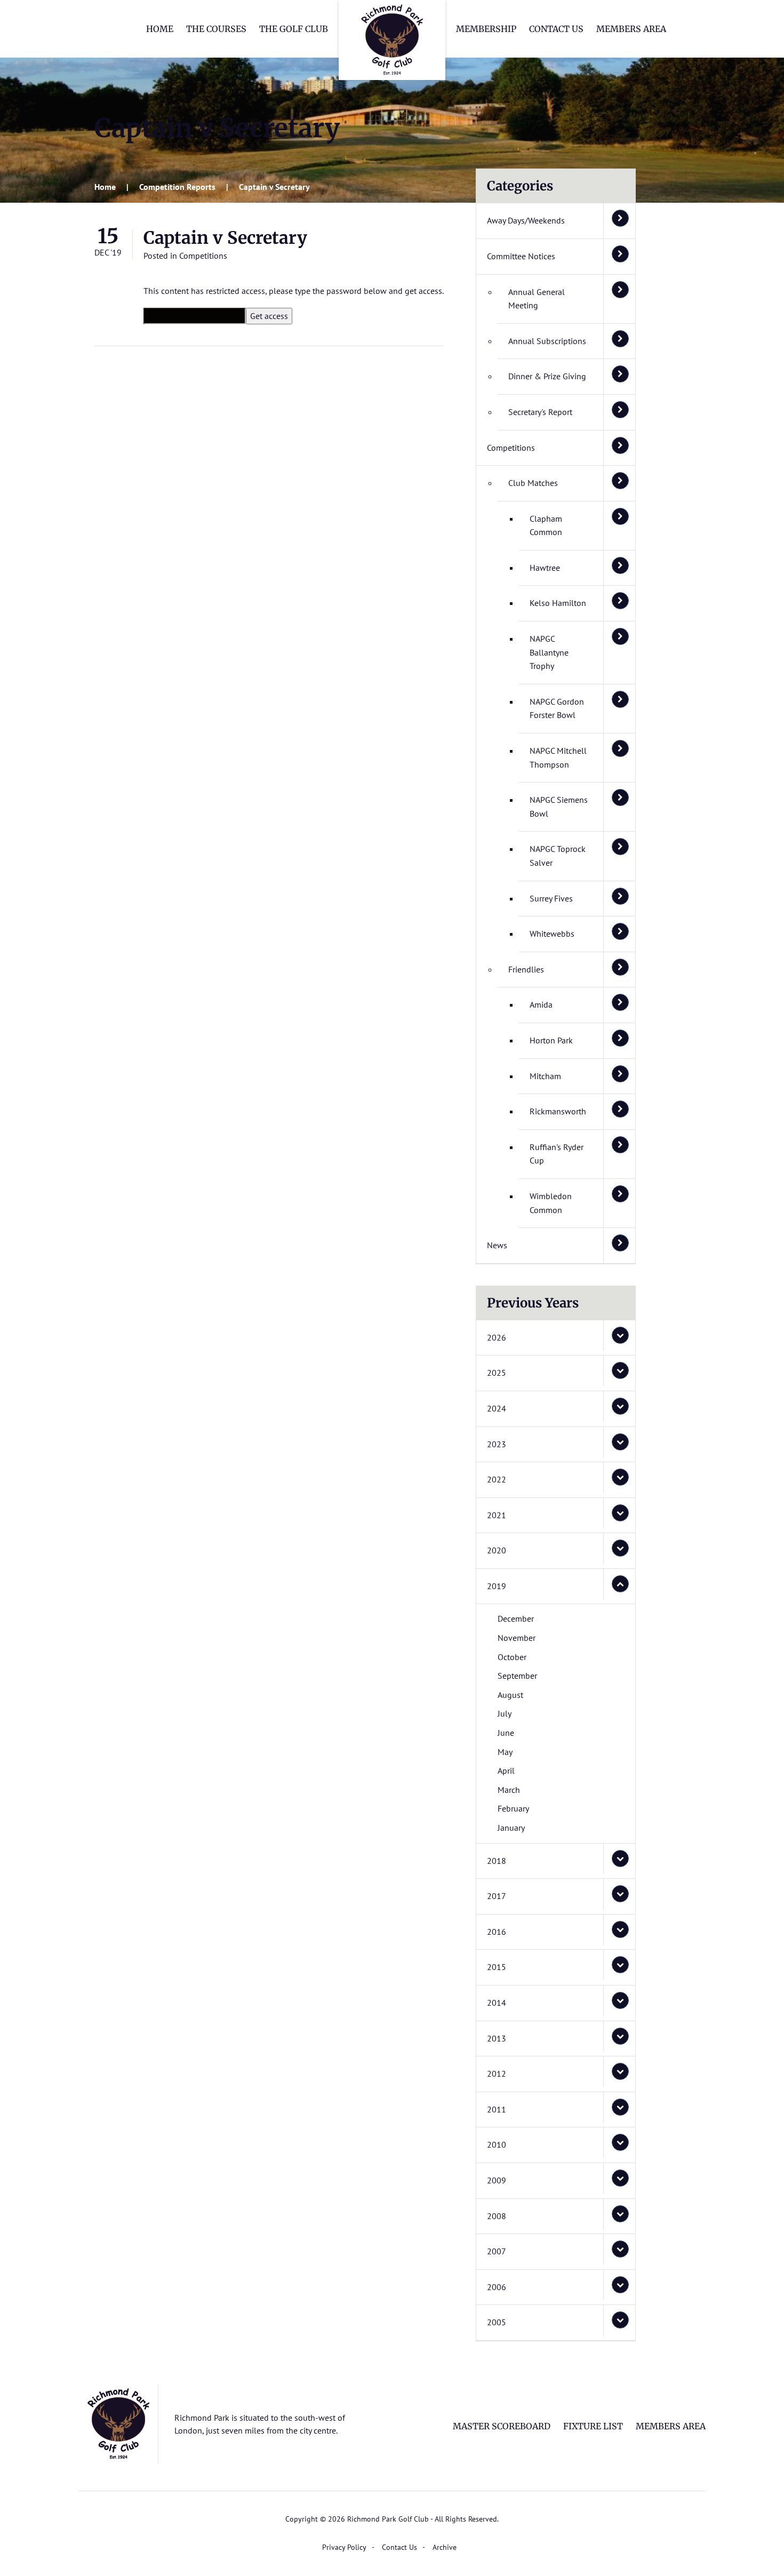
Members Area (631, 29)
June (506, 1733)
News (497, 1245)
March (509, 1790)
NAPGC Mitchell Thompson (558, 757)
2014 (497, 2003)
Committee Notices (521, 256)
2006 (497, 2287)
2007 (497, 2251)
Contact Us (556, 29)
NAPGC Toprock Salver (558, 856)
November (517, 1638)
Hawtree (545, 568)
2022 (497, 1479)
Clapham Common (546, 525)
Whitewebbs (552, 934)
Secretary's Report (540, 412)
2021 (497, 1515)
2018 (497, 1861)
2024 (497, 1408)
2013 (497, 2038)
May (505, 1752)
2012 (497, 2073)
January (511, 1828)
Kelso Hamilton (558, 603)
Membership (486, 29)
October (512, 1657)
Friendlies (526, 969)
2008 (497, 2216)
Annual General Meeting (537, 299)
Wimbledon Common (551, 1203)
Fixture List (593, 2426)
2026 (497, 1337)
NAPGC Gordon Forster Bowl (557, 708)
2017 (497, 1896)
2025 (497, 1373)
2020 (497, 1550)
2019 (497, 1586)
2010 (497, 2144)
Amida (541, 1004)
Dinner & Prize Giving (547, 376)
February (513, 1808)
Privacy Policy (344, 2547)
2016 (497, 1932)
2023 (497, 1444)
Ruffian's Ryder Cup (557, 1154)
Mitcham (545, 1076)
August (510, 1695)
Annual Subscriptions (547, 341)
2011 (497, 2109)
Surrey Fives (551, 898)
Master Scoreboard (502, 2426)
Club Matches (533, 483)
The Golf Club (294, 29)
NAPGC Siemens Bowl (559, 807)
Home (160, 29)
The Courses (216, 29)
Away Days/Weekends (526, 220)
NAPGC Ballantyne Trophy (549, 652)
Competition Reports (177, 187)
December (516, 1618)
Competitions (203, 256)
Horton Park (551, 1040)
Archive (445, 2547)
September (517, 1676)
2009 (497, 2180)
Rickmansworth (558, 1111)
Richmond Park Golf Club (392, 40)
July (505, 1713)
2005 (497, 2322)
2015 (497, 1967)
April (506, 1770)
